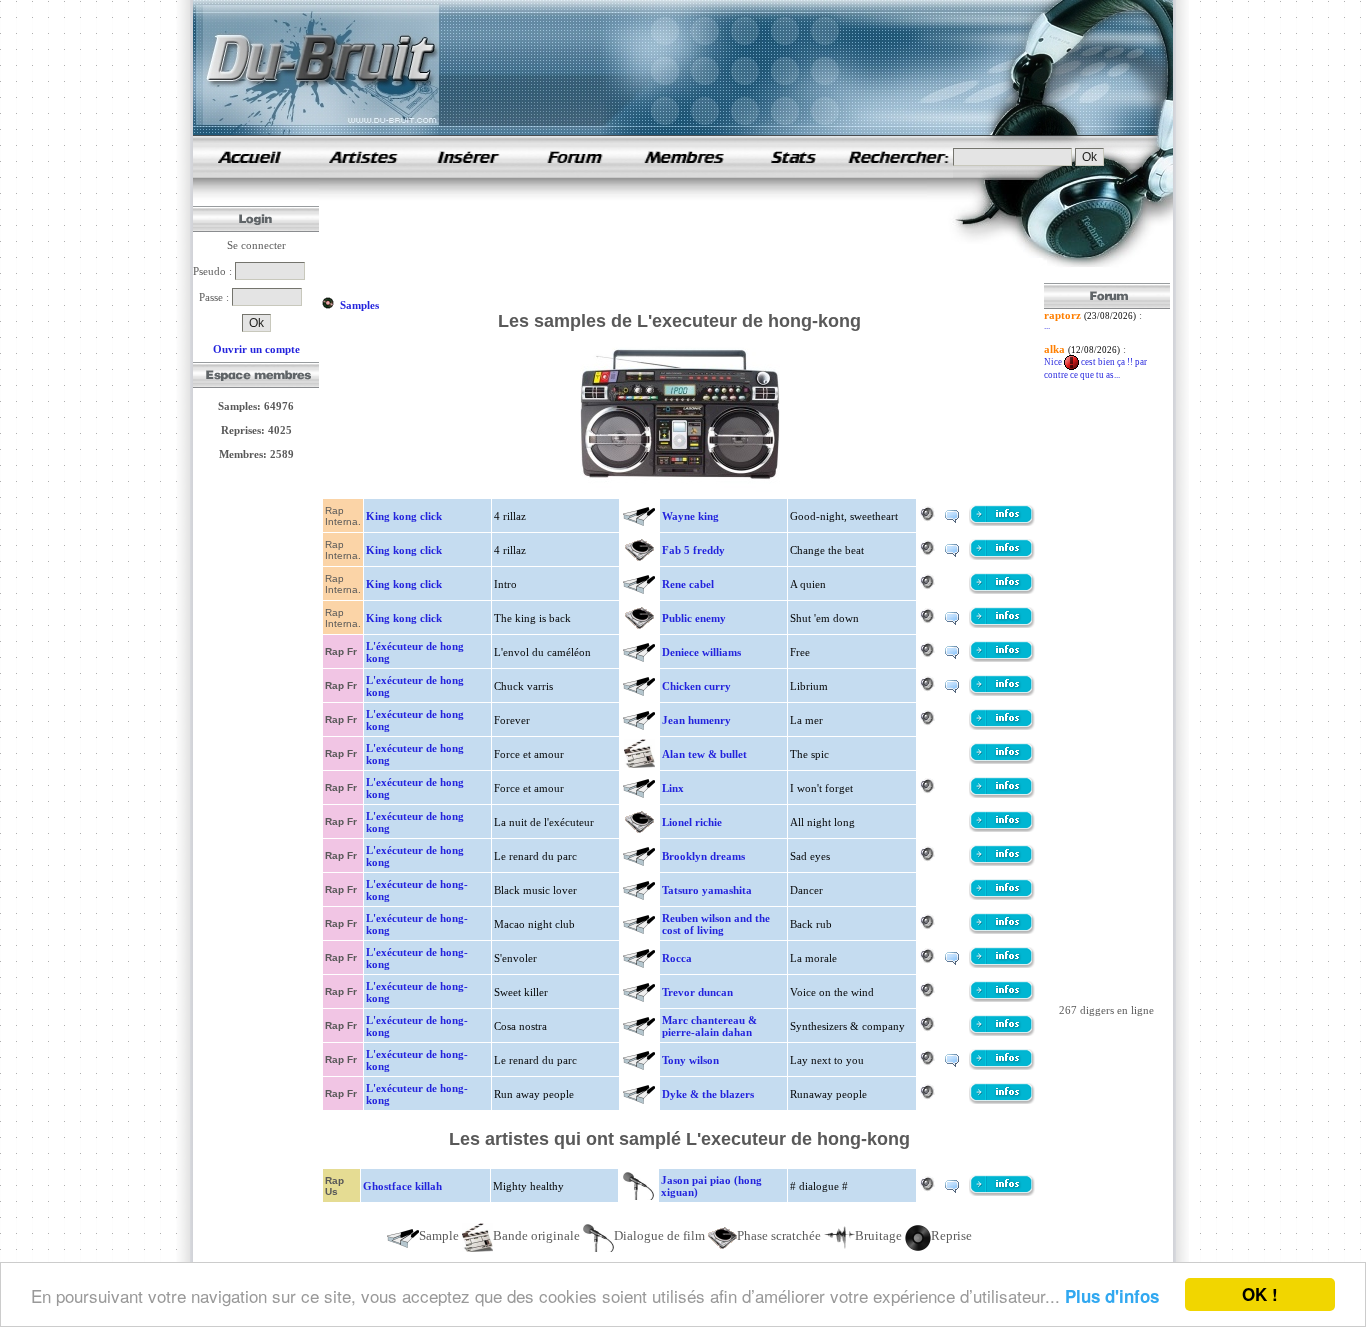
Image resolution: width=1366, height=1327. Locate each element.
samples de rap (249, 156)
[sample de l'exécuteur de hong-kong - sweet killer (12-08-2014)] (1002, 998)
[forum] (575, 174)
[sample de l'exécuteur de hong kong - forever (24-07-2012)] (1002, 726)
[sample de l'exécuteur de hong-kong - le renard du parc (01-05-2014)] (1002, 1066)
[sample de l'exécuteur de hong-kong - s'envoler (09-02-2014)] (1002, 964)
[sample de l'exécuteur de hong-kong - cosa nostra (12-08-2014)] (1002, 1032)
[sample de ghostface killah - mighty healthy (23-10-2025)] (1002, 1192)
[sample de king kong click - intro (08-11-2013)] (1002, 590)
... (1047, 326)
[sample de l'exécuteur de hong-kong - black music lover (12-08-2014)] (1002, 896)
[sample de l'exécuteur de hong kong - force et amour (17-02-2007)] (1002, 760)
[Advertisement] (685, 238)
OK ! (1260, 1294)
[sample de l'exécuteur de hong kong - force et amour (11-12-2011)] (1002, 794)
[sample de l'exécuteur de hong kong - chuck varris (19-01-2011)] (1002, 692)
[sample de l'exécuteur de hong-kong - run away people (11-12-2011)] (1002, 1100)
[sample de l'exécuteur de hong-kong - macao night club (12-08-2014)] (1002, 930)
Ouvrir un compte (256, 349)
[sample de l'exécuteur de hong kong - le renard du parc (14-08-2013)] (1002, 862)
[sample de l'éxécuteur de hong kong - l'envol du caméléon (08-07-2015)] (1002, 658)
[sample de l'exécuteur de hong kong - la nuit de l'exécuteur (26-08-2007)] (1002, 828)
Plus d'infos (1112, 1296)
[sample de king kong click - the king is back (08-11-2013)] (1002, 624)
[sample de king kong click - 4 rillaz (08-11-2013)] (1002, 522)
